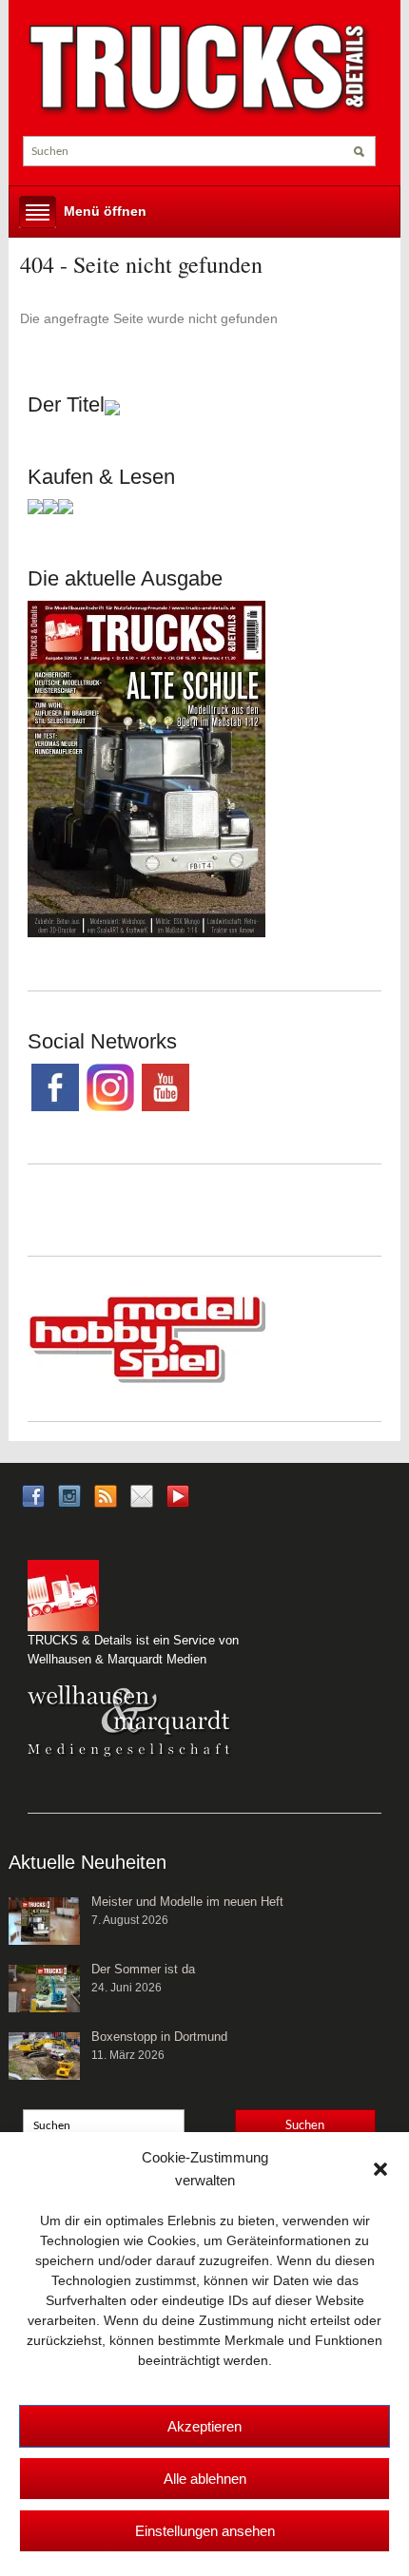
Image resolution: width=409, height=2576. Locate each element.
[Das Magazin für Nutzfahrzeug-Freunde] (200, 69)
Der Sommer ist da (143, 1969)
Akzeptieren (204, 2426)
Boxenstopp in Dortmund (159, 2037)
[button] (380, 2169)
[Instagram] (69, 1495)
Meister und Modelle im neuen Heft (187, 1902)
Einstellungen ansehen (205, 2531)
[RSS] (106, 1495)
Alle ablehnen (205, 2479)
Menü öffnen (105, 211)
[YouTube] (178, 1501)
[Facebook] (33, 1495)
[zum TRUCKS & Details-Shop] (146, 768)
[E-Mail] (142, 1495)
